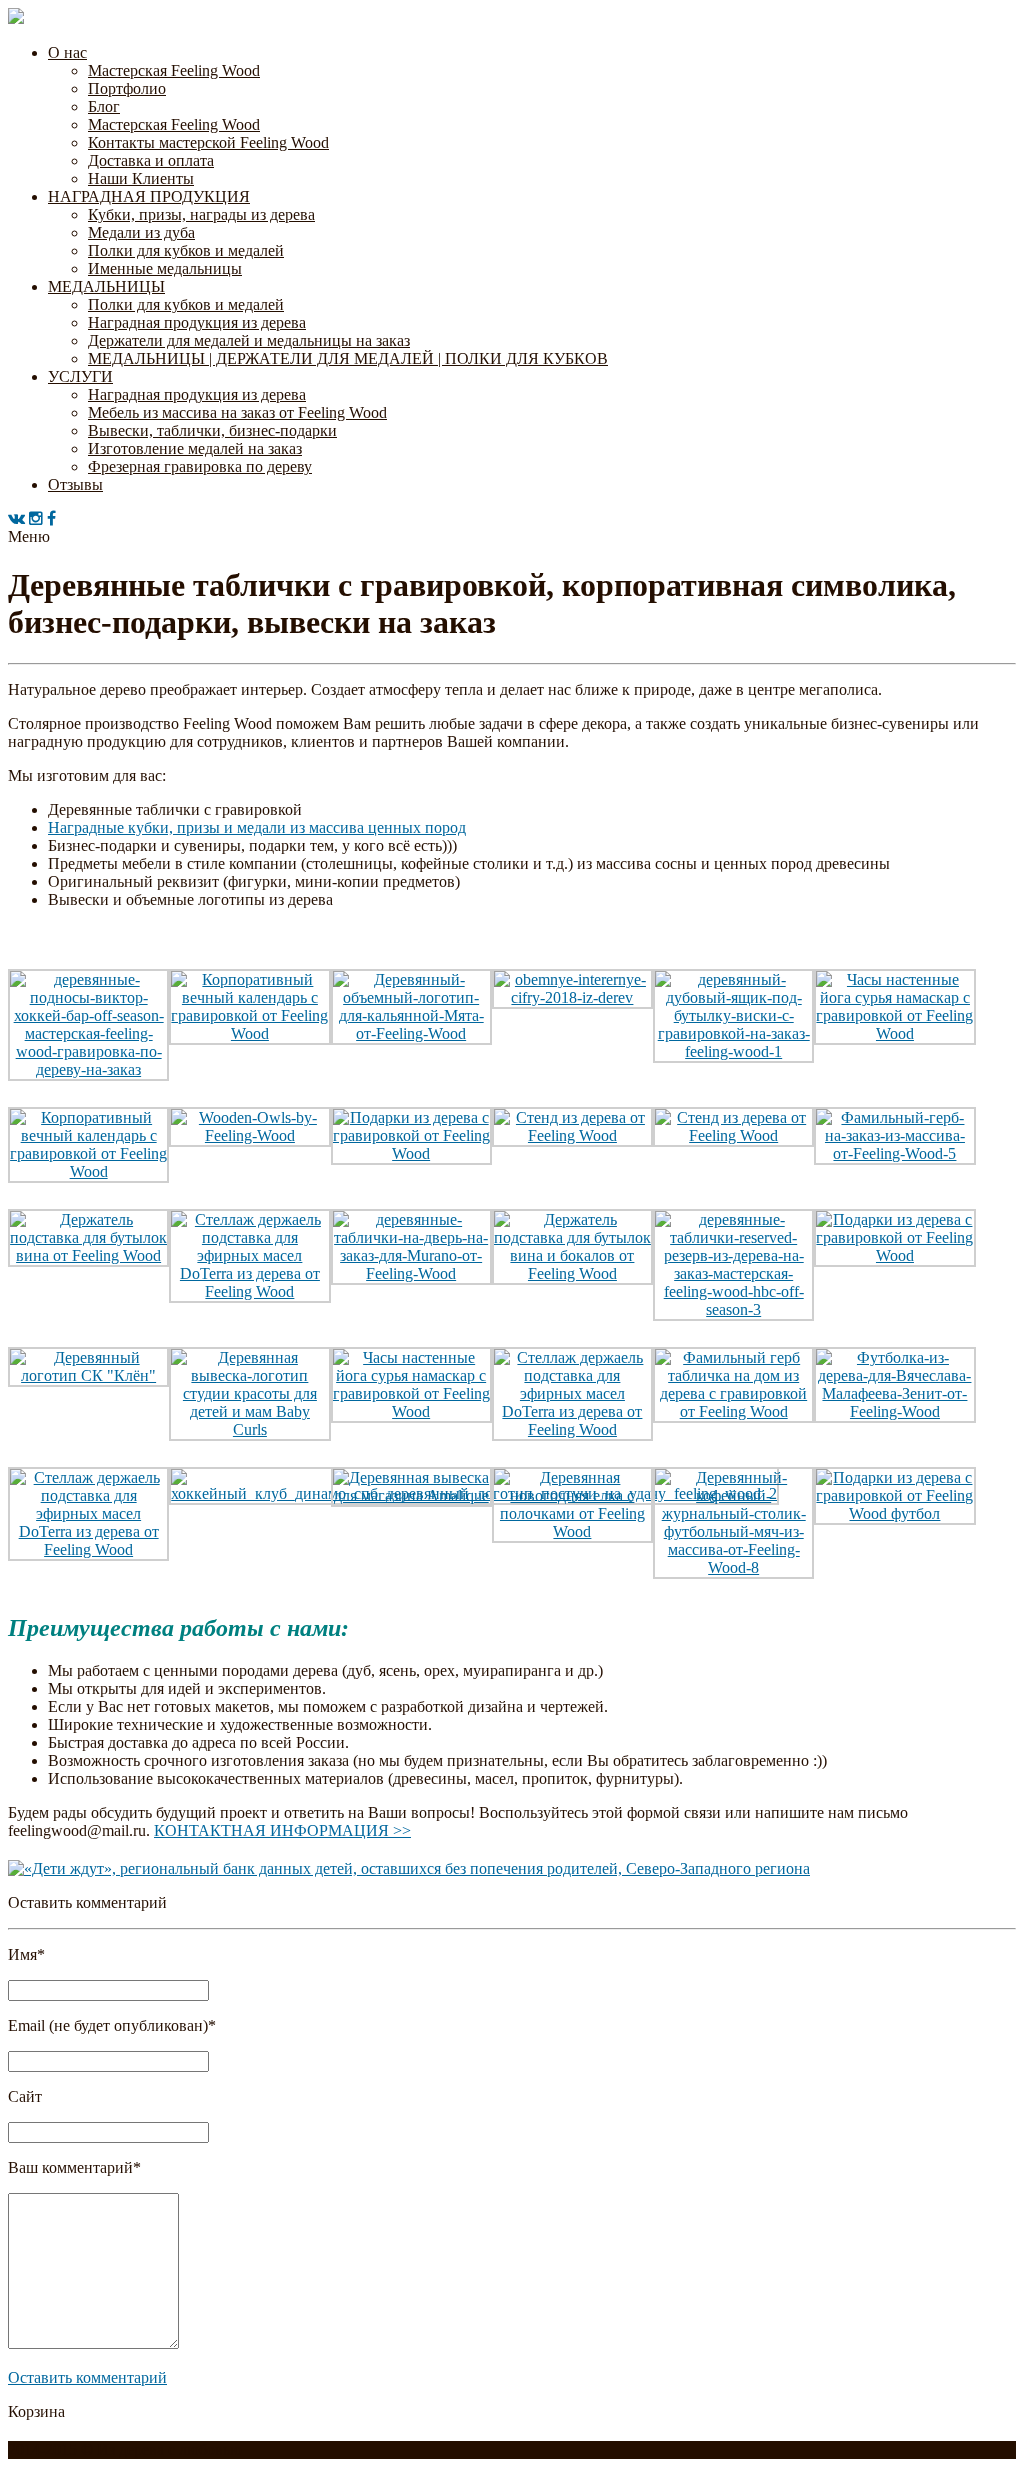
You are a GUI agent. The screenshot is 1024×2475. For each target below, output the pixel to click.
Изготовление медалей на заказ (195, 448)
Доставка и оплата (151, 160)
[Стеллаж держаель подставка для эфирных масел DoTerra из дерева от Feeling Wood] (249, 1291)
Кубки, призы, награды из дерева (201, 214)
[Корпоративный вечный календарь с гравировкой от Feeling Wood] (249, 1033)
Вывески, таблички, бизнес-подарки (212, 430)
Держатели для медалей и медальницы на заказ (249, 340)
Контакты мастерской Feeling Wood (208, 142)
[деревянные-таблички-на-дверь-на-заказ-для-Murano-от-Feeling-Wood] (411, 1273)
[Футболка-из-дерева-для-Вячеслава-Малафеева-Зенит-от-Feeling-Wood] (894, 1411)
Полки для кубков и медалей (186, 250)
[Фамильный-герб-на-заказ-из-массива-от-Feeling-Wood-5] (894, 1153)
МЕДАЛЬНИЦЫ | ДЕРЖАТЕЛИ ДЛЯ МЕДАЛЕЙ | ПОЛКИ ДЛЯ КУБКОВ (348, 358)
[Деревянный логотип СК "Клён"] (88, 1375)
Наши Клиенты (141, 178)
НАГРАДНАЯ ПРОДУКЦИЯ (149, 196)
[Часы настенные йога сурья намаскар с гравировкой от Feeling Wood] (894, 1033)
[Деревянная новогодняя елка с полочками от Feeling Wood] (572, 1531)
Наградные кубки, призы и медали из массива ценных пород (257, 827)
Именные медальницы (165, 268)
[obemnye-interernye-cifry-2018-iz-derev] (572, 997)
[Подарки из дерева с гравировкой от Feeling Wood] (411, 1153)
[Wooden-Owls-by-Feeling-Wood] (249, 1135)
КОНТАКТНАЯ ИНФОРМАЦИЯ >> (282, 1830)
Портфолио (127, 88)
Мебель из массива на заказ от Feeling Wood (237, 412)
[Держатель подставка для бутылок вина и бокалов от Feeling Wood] (572, 1273)
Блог (104, 106)
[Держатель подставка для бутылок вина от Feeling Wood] (88, 1255)
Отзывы (75, 484)
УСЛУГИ (80, 376)
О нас (67, 52)
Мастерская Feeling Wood (174, 70)
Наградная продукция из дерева (197, 322)
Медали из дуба (141, 232)
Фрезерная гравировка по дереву (200, 466)
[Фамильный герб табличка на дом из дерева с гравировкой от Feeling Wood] (733, 1411)
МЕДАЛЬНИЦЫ (106, 286)
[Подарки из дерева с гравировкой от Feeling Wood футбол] (894, 1513)
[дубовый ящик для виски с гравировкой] (733, 1051)
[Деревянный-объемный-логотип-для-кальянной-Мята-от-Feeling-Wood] (411, 1033)
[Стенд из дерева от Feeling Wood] (572, 1135)
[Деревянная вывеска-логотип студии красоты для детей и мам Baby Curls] (249, 1429)
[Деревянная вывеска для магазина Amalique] (411, 1495)
